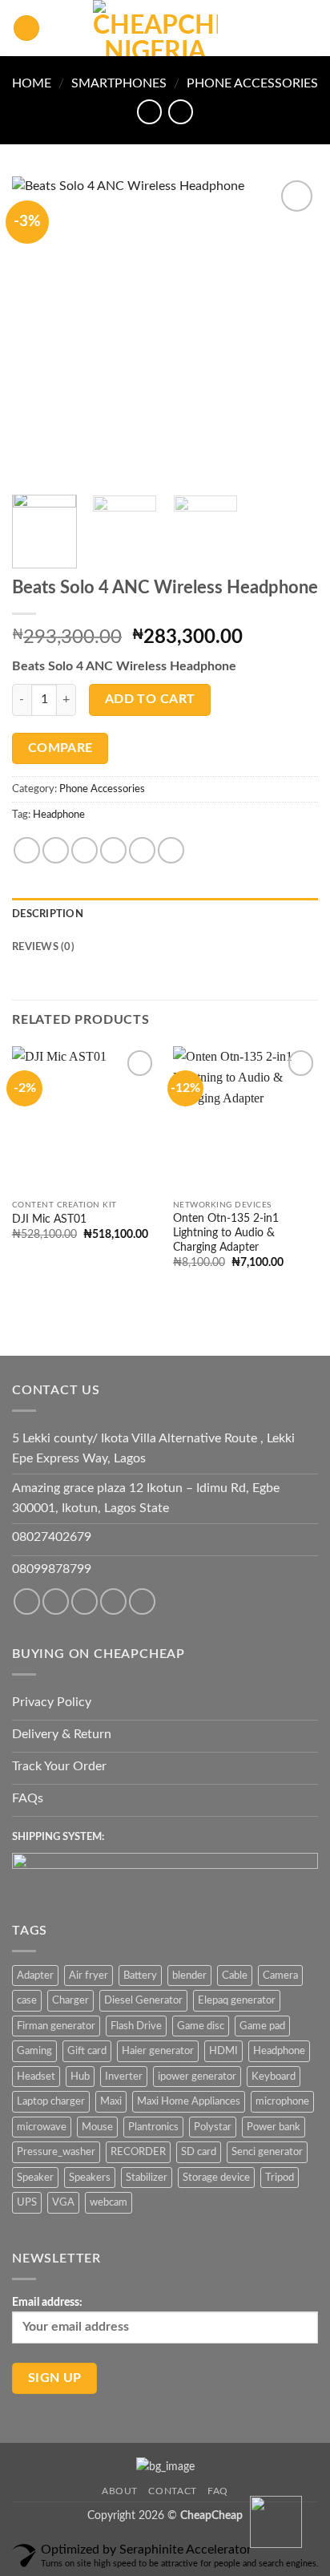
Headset (36, 2077)
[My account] (283, 28)
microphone (282, 2101)
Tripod (280, 2178)
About (120, 2491)
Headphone (59, 815)
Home (32, 83)
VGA (63, 2202)
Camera (280, 1975)
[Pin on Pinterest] (142, 850)
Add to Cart (150, 700)
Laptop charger (51, 2101)
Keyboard (274, 2077)
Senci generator (267, 2152)
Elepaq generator (237, 2000)
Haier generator (158, 2051)
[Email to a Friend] (113, 850)
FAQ (218, 2491)
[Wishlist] (256, 28)
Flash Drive (136, 2026)
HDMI (223, 2051)
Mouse (97, 2127)
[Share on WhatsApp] (27, 850)
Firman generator (56, 2026)
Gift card (87, 2051)
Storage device (216, 2178)
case (27, 2000)
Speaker (35, 2178)
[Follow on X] (113, 1601)
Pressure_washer (56, 2152)
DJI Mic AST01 (49, 1219)
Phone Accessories (252, 83)
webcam (109, 2202)
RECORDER (138, 2152)
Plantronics (153, 2127)
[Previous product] (181, 112)
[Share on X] (85, 850)
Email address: (47, 2302)
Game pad (262, 2026)
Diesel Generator (143, 2000)
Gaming (34, 2051)
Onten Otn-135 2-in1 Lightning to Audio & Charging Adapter (226, 1233)
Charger (70, 2000)
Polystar (213, 2127)
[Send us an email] (142, 1601)
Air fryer (89, 1975)
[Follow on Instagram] (56, 1601)
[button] (26, 28)
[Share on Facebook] (56, 850)
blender (189, 1975)
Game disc (201, 2026)
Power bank (274, 2127)
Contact (172, 2491)
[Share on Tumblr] (171, 850)
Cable (235, 1975)
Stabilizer (147, 2178)
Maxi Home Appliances (189, 2101)
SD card (199, 2152)
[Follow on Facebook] (27, 1601)
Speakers (90, 2178)
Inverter (124, 2077)
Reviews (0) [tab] (43, 947)
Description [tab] (48, 914)
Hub (80, 2077)
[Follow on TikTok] (85, 1601)
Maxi (111, 2101)
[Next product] (149, 112)
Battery (140, 1975)
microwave (42, 2127)
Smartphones (119, 83)
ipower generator (197, 2077)
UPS (27, 2202)
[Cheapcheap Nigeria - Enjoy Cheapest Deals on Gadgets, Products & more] (155, 28)
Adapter (35, 1975)
